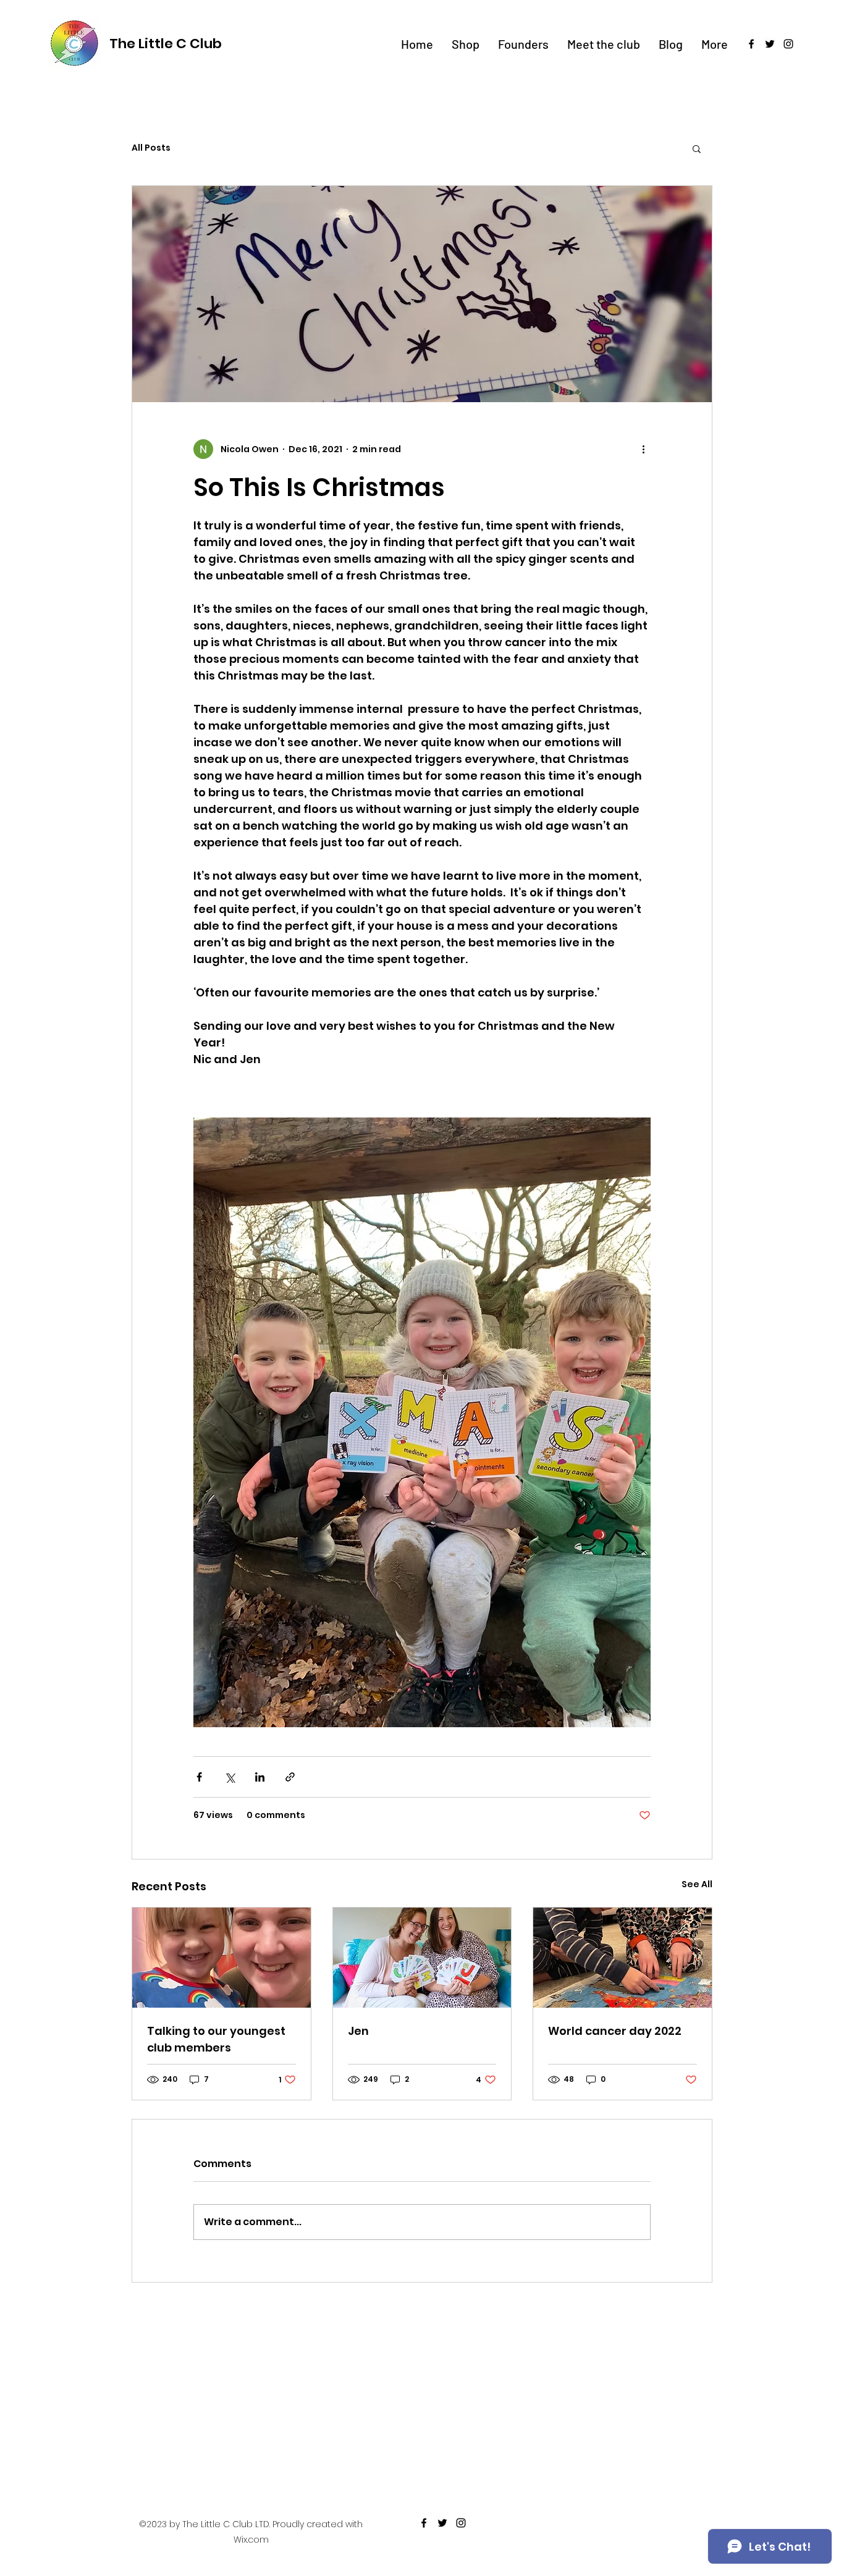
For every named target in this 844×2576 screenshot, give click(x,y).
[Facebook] (751, 44)
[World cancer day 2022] (622, 1958)
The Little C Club (166, 44)
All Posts (151, 148)
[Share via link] (290, 1777)
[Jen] (422, 1958)
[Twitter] (770, 44)
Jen (358, 2031)
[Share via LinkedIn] (260, 1777)
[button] (697, 148)
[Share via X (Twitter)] (230, 1777)
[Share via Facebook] (199, 1777)
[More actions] (643, 449)
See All (697, 1884)
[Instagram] (788, 44)
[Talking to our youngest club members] (222, 1958)
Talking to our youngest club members (216, 2039)
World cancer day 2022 (615, 2031)
